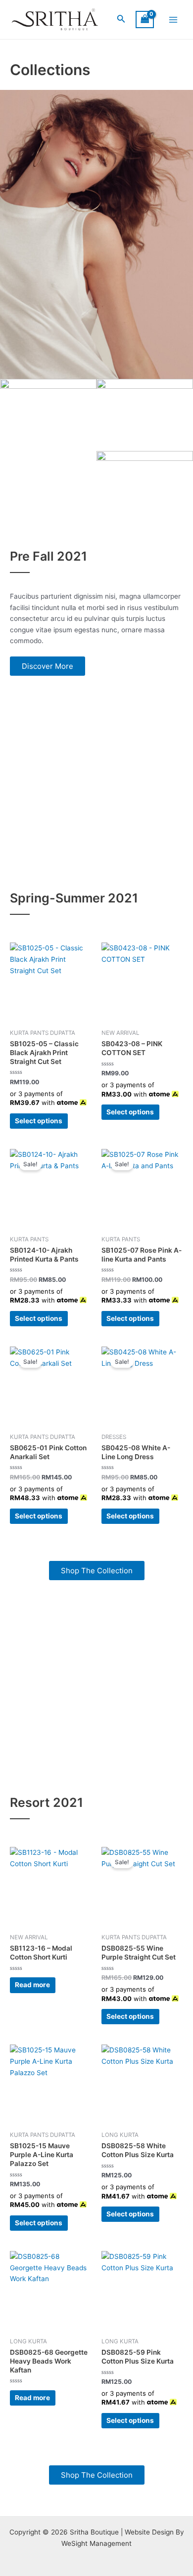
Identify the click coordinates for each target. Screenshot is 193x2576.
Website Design (149, 2532)
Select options (39, 1121)
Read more (32, 1985)
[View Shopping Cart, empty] (145, 20)
